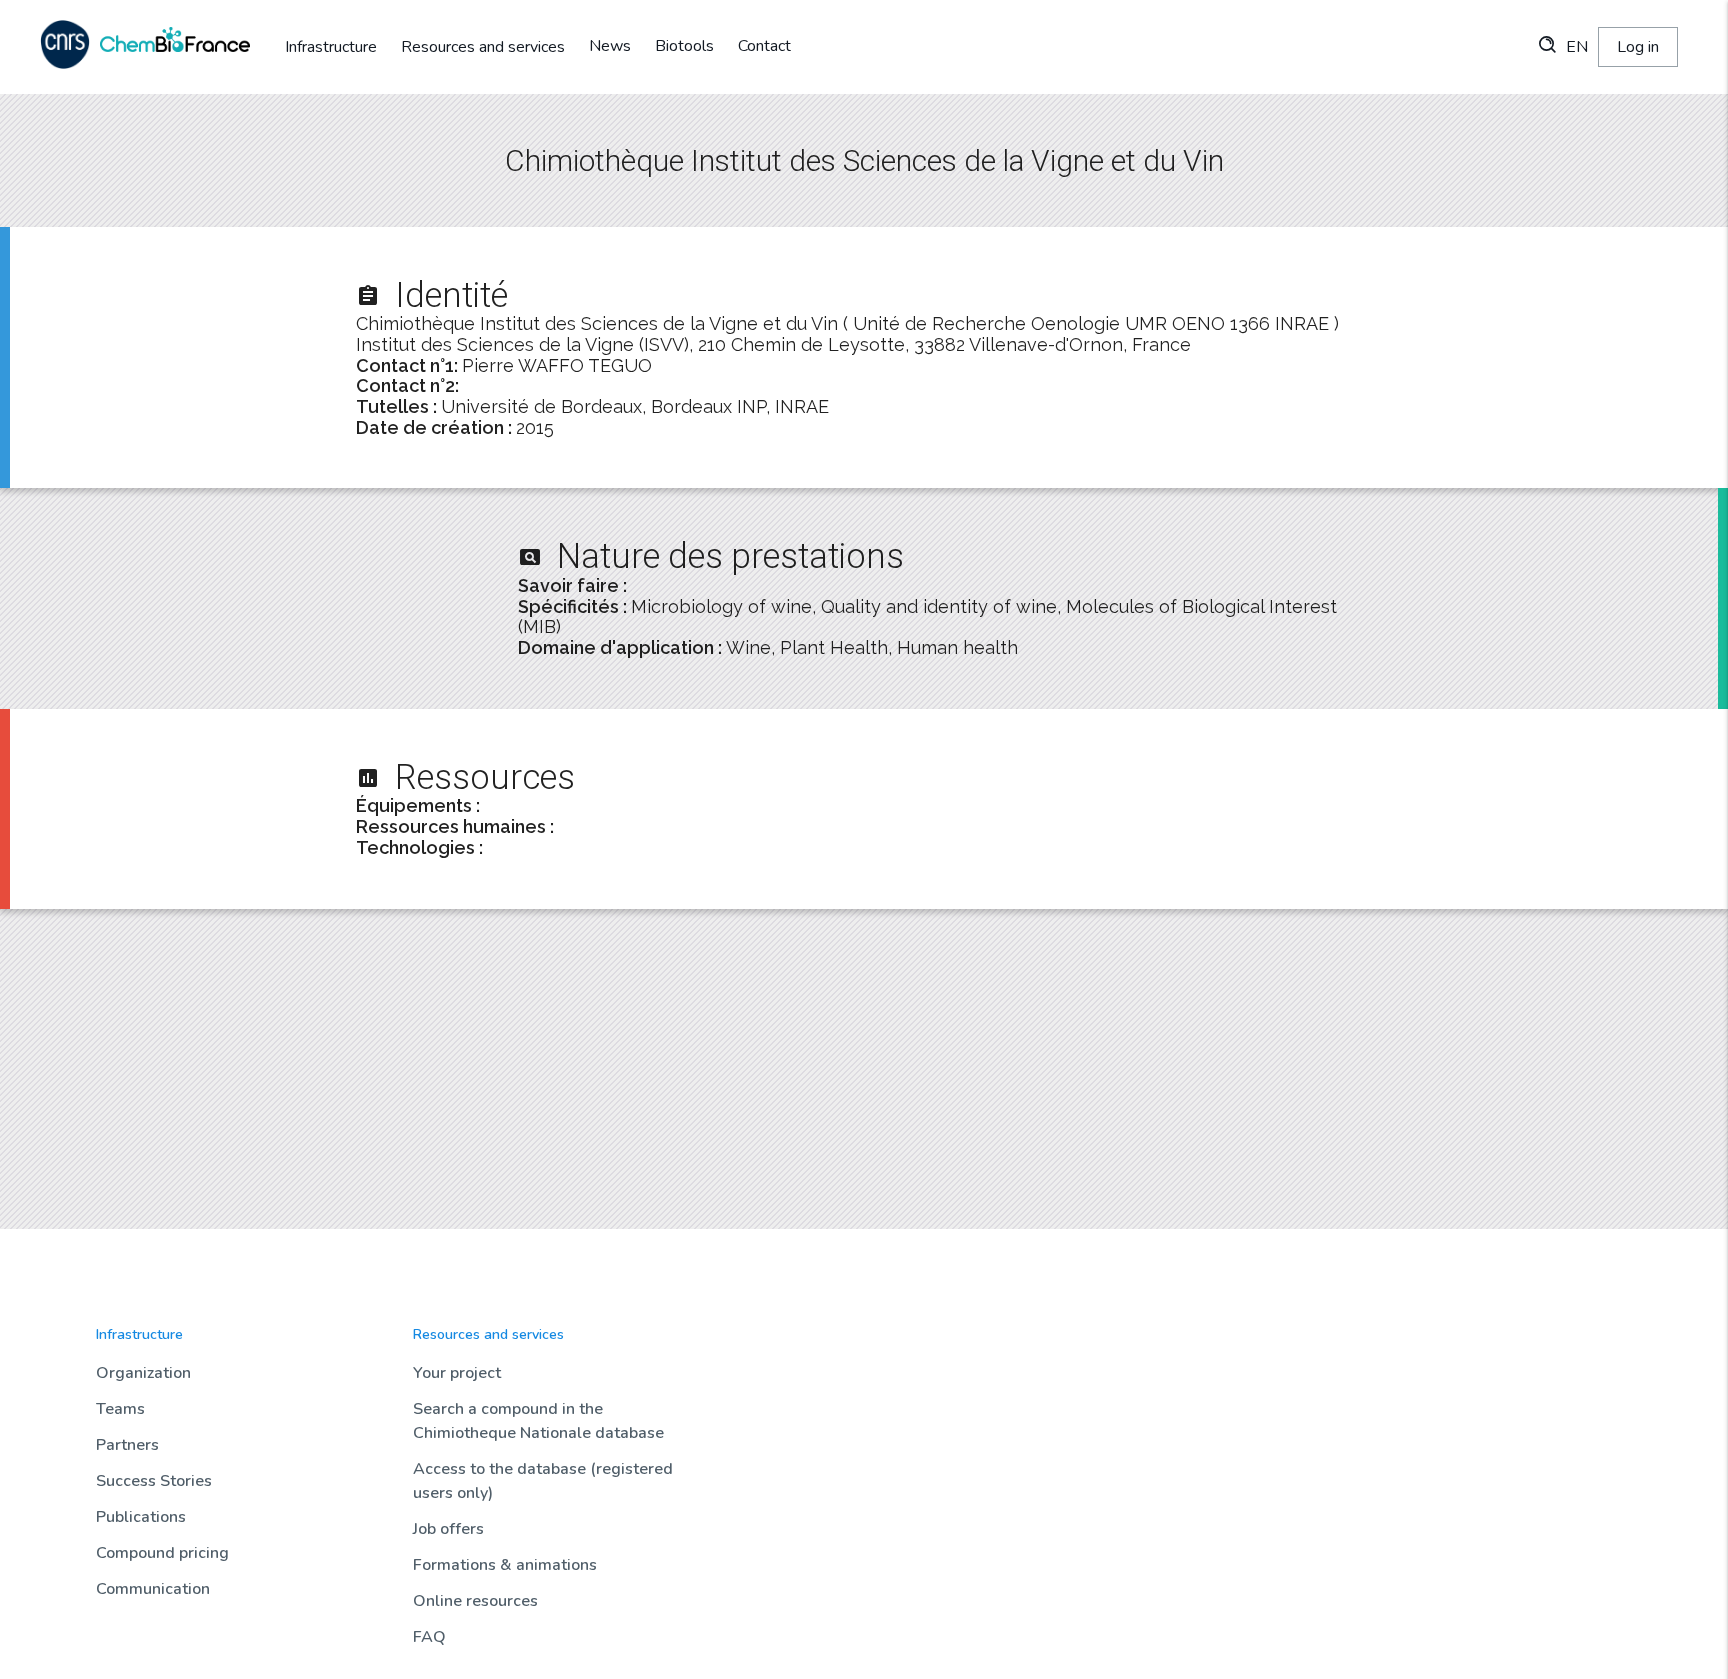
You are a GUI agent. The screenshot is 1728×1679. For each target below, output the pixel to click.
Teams (120, 1409)
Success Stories (154, 1481)
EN (1577, 47)
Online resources (475, 1601)
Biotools (684, 46)
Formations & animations (505, 1565)
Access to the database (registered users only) (543, 1481)
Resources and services (483, 47)
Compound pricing (162, 1553)
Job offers (448, 1529)
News (610, 46)
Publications (141, 1517)
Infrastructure (331, 47)
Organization (143, 1373)
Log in (1638, 47)
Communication (153, 1589)
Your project (457, 1373)
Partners (127, 1445)
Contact (764, 46)
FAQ (429, 1637)
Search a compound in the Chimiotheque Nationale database (538, 1421)
